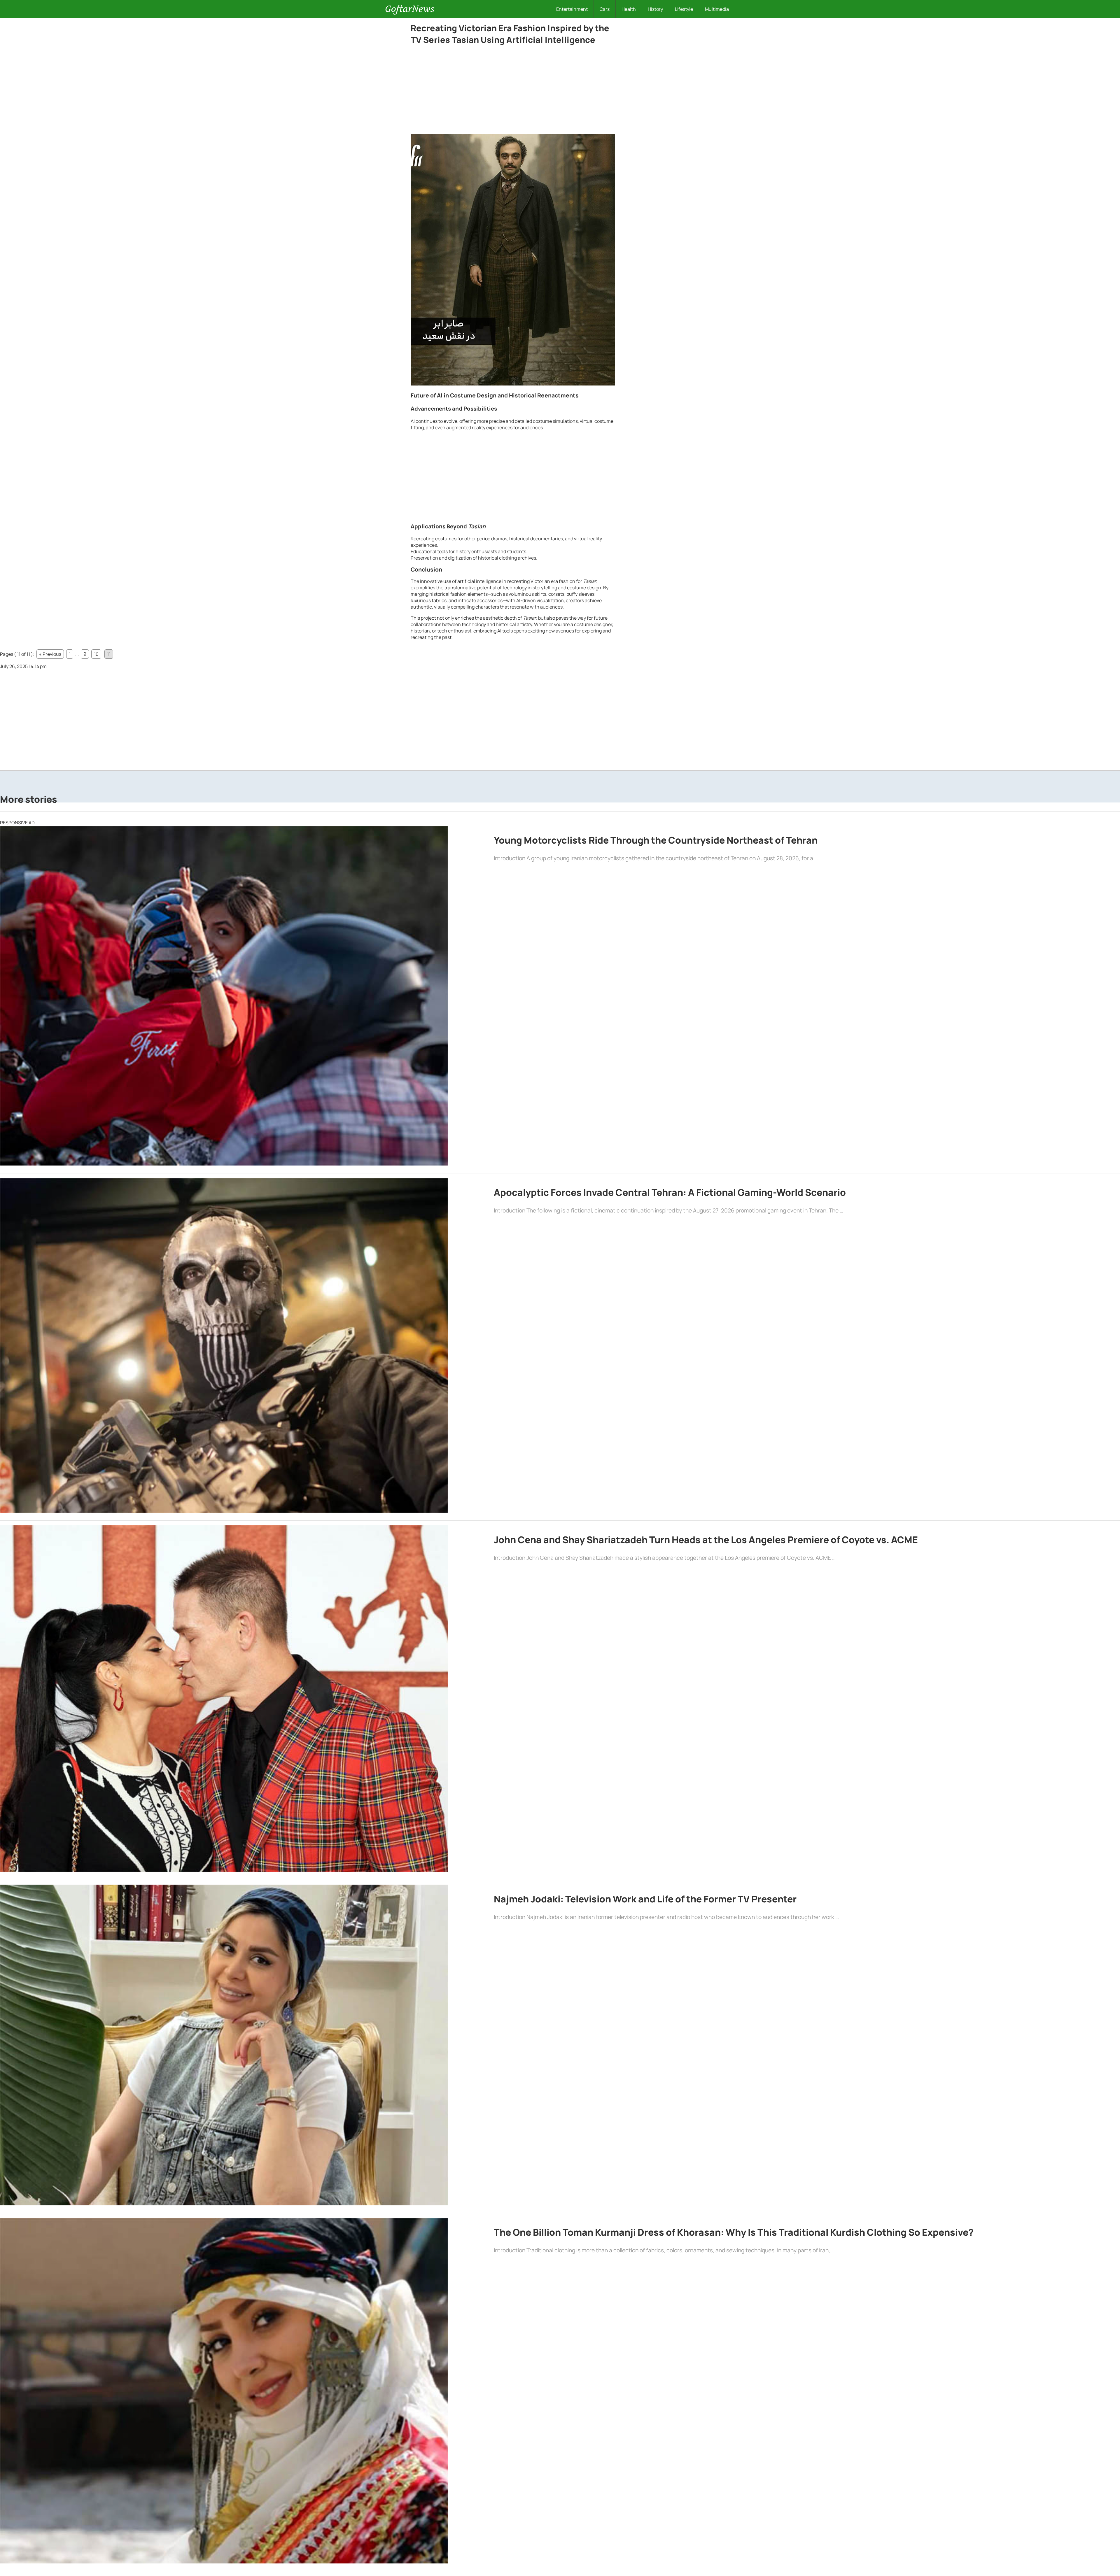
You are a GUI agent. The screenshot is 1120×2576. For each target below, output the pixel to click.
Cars (605, 9)
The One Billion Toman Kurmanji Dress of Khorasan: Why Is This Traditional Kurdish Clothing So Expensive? (734, 2232)
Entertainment (572, 9)
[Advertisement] (513, 91)
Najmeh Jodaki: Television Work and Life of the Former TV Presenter (645, 1899)
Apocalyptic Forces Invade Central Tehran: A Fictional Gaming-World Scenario (670, 1192)
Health (629, 9)
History (655, 9)
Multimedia (717, 9)
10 (96, 654)
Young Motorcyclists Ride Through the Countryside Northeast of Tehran (656, 840)
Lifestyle (684, 9)
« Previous (50, 654)
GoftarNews (410, 9)
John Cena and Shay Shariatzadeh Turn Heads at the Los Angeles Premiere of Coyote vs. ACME (706, 1540)
